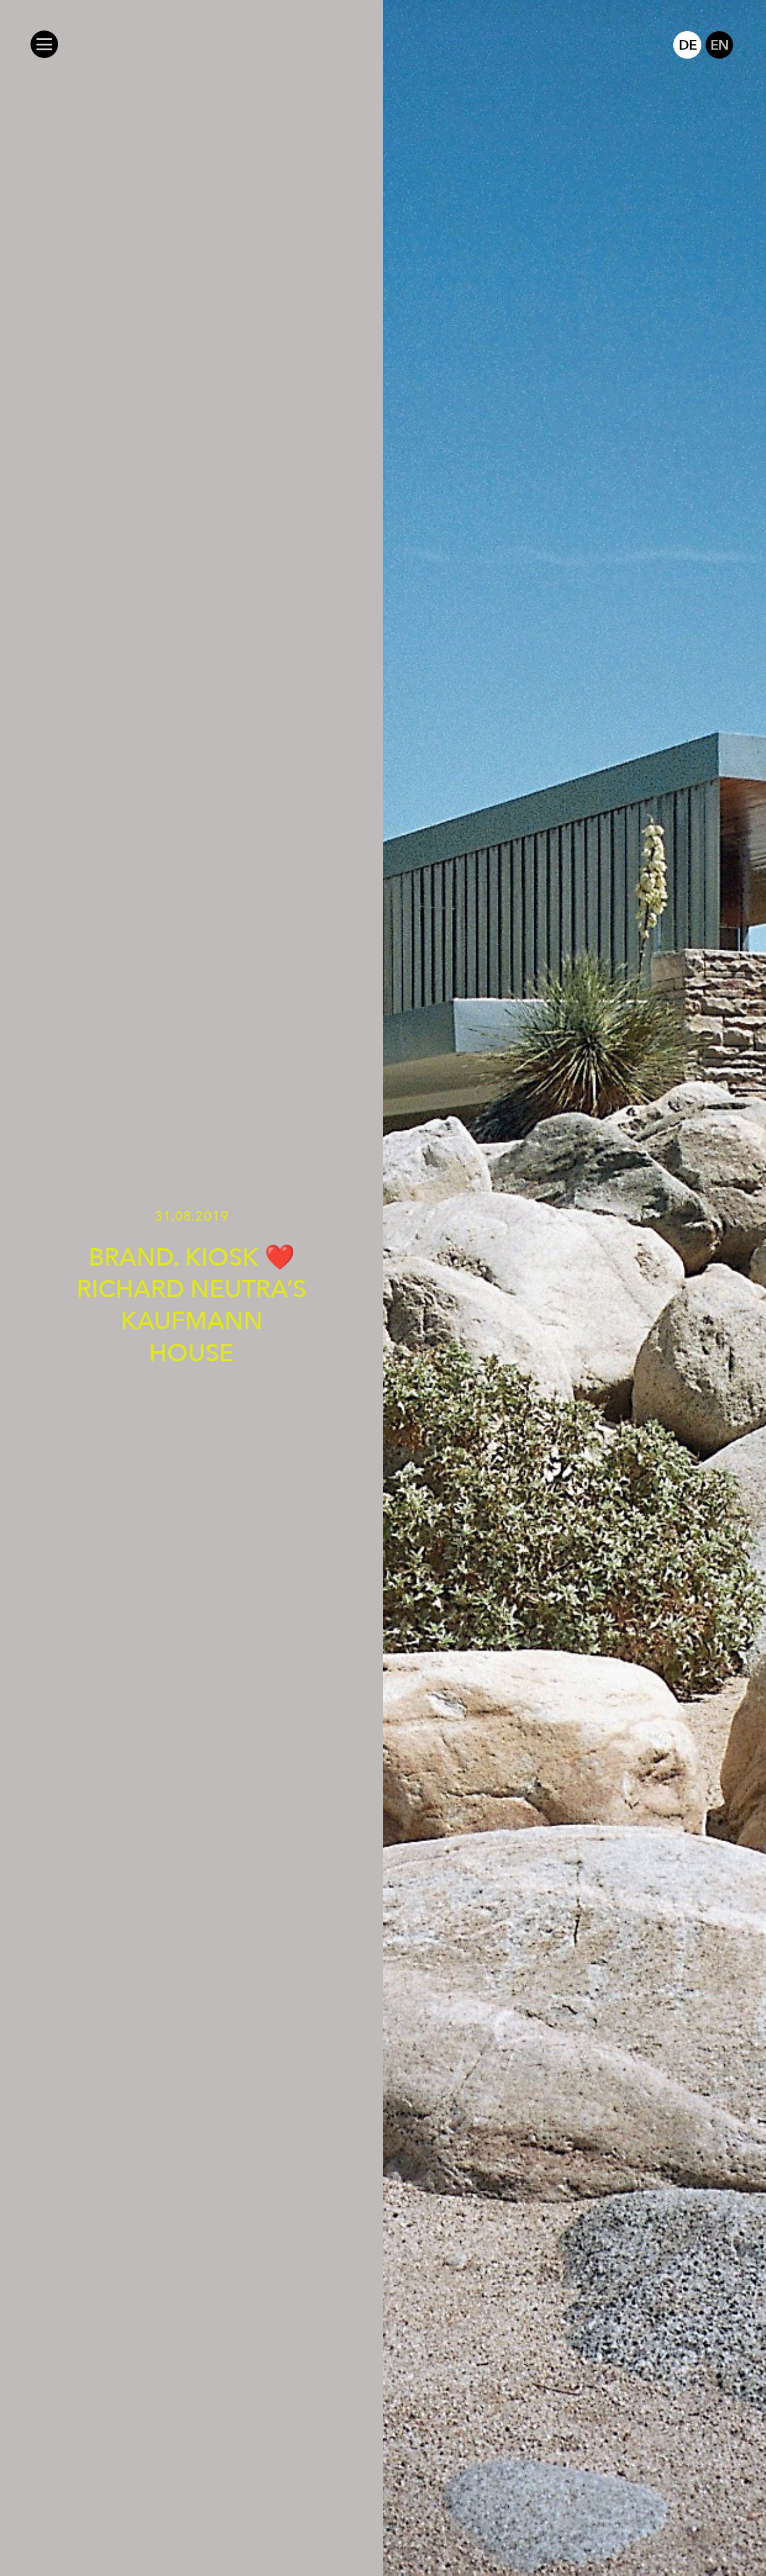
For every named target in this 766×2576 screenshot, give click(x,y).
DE (687, 45)
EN (719, 45)
